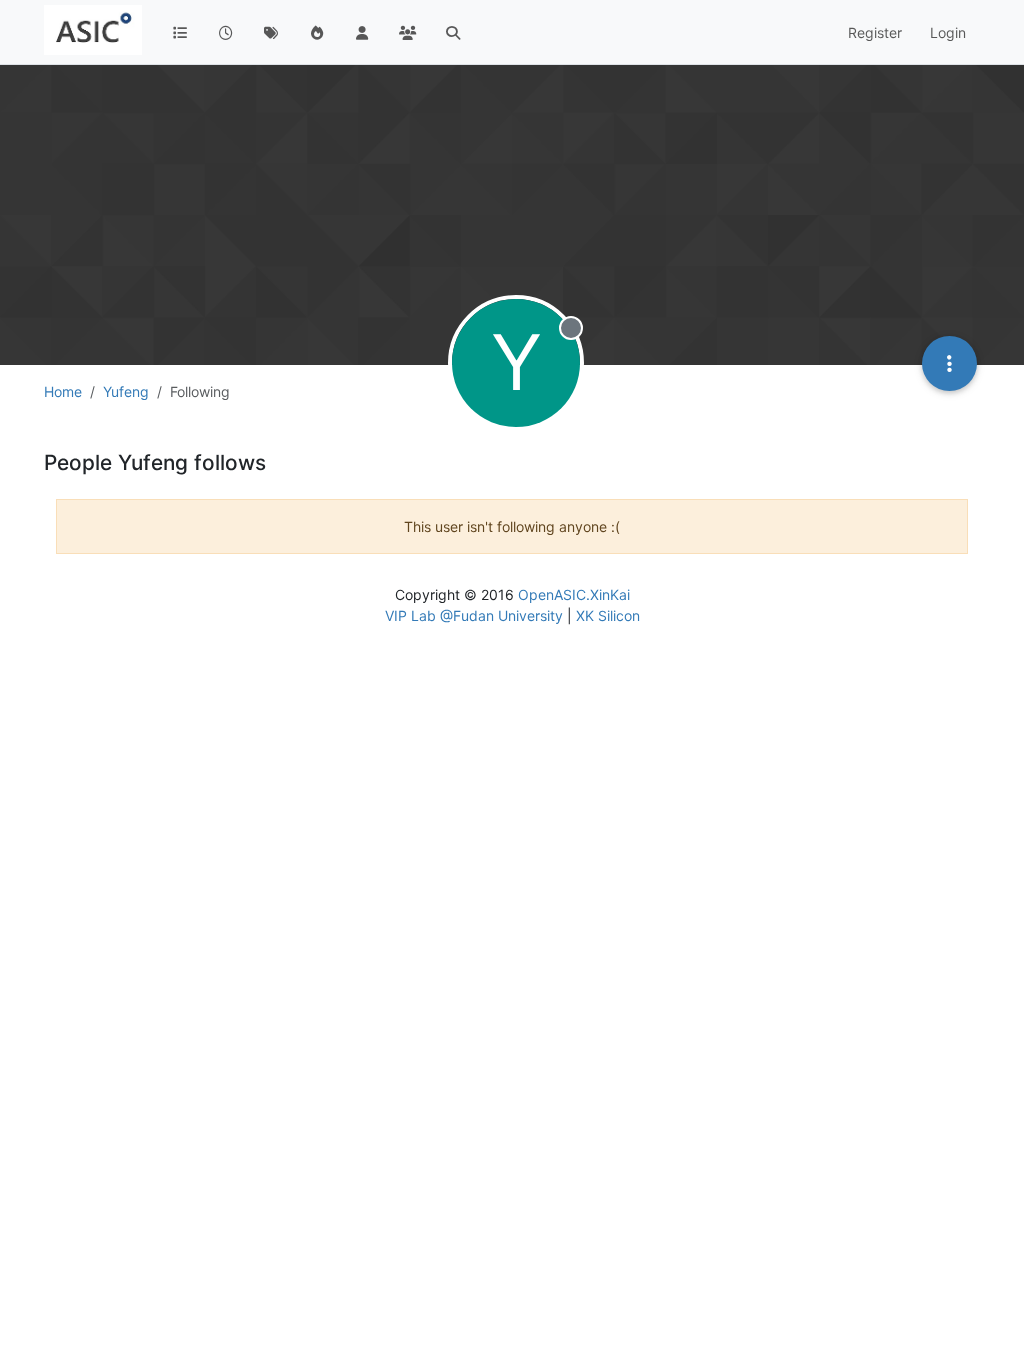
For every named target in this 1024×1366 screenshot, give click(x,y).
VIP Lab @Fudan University (474, 615)
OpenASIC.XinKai (574, 594)
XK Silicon (608, 615)
